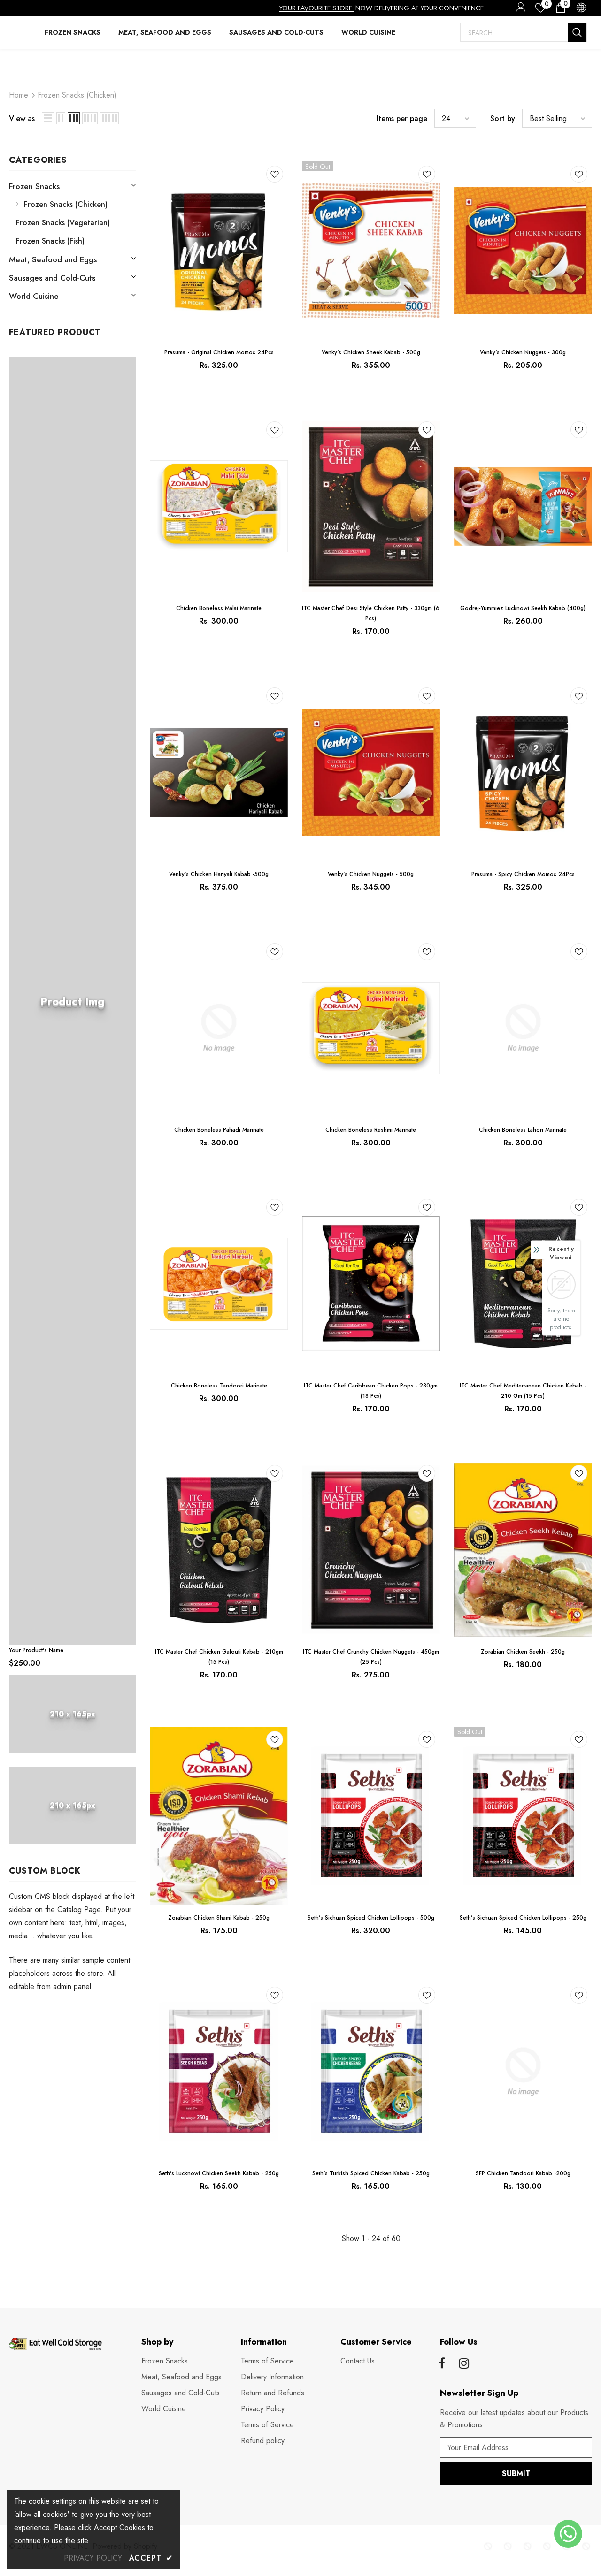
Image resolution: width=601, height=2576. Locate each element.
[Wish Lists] (275, 176)
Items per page (402, 118)
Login (519, 10)
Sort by (503, 118)
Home (19, 95)
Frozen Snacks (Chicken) (77, 95)
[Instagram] (464, 2364)
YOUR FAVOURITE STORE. (316, 8)
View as (22, 118)
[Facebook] (442, 2364)
